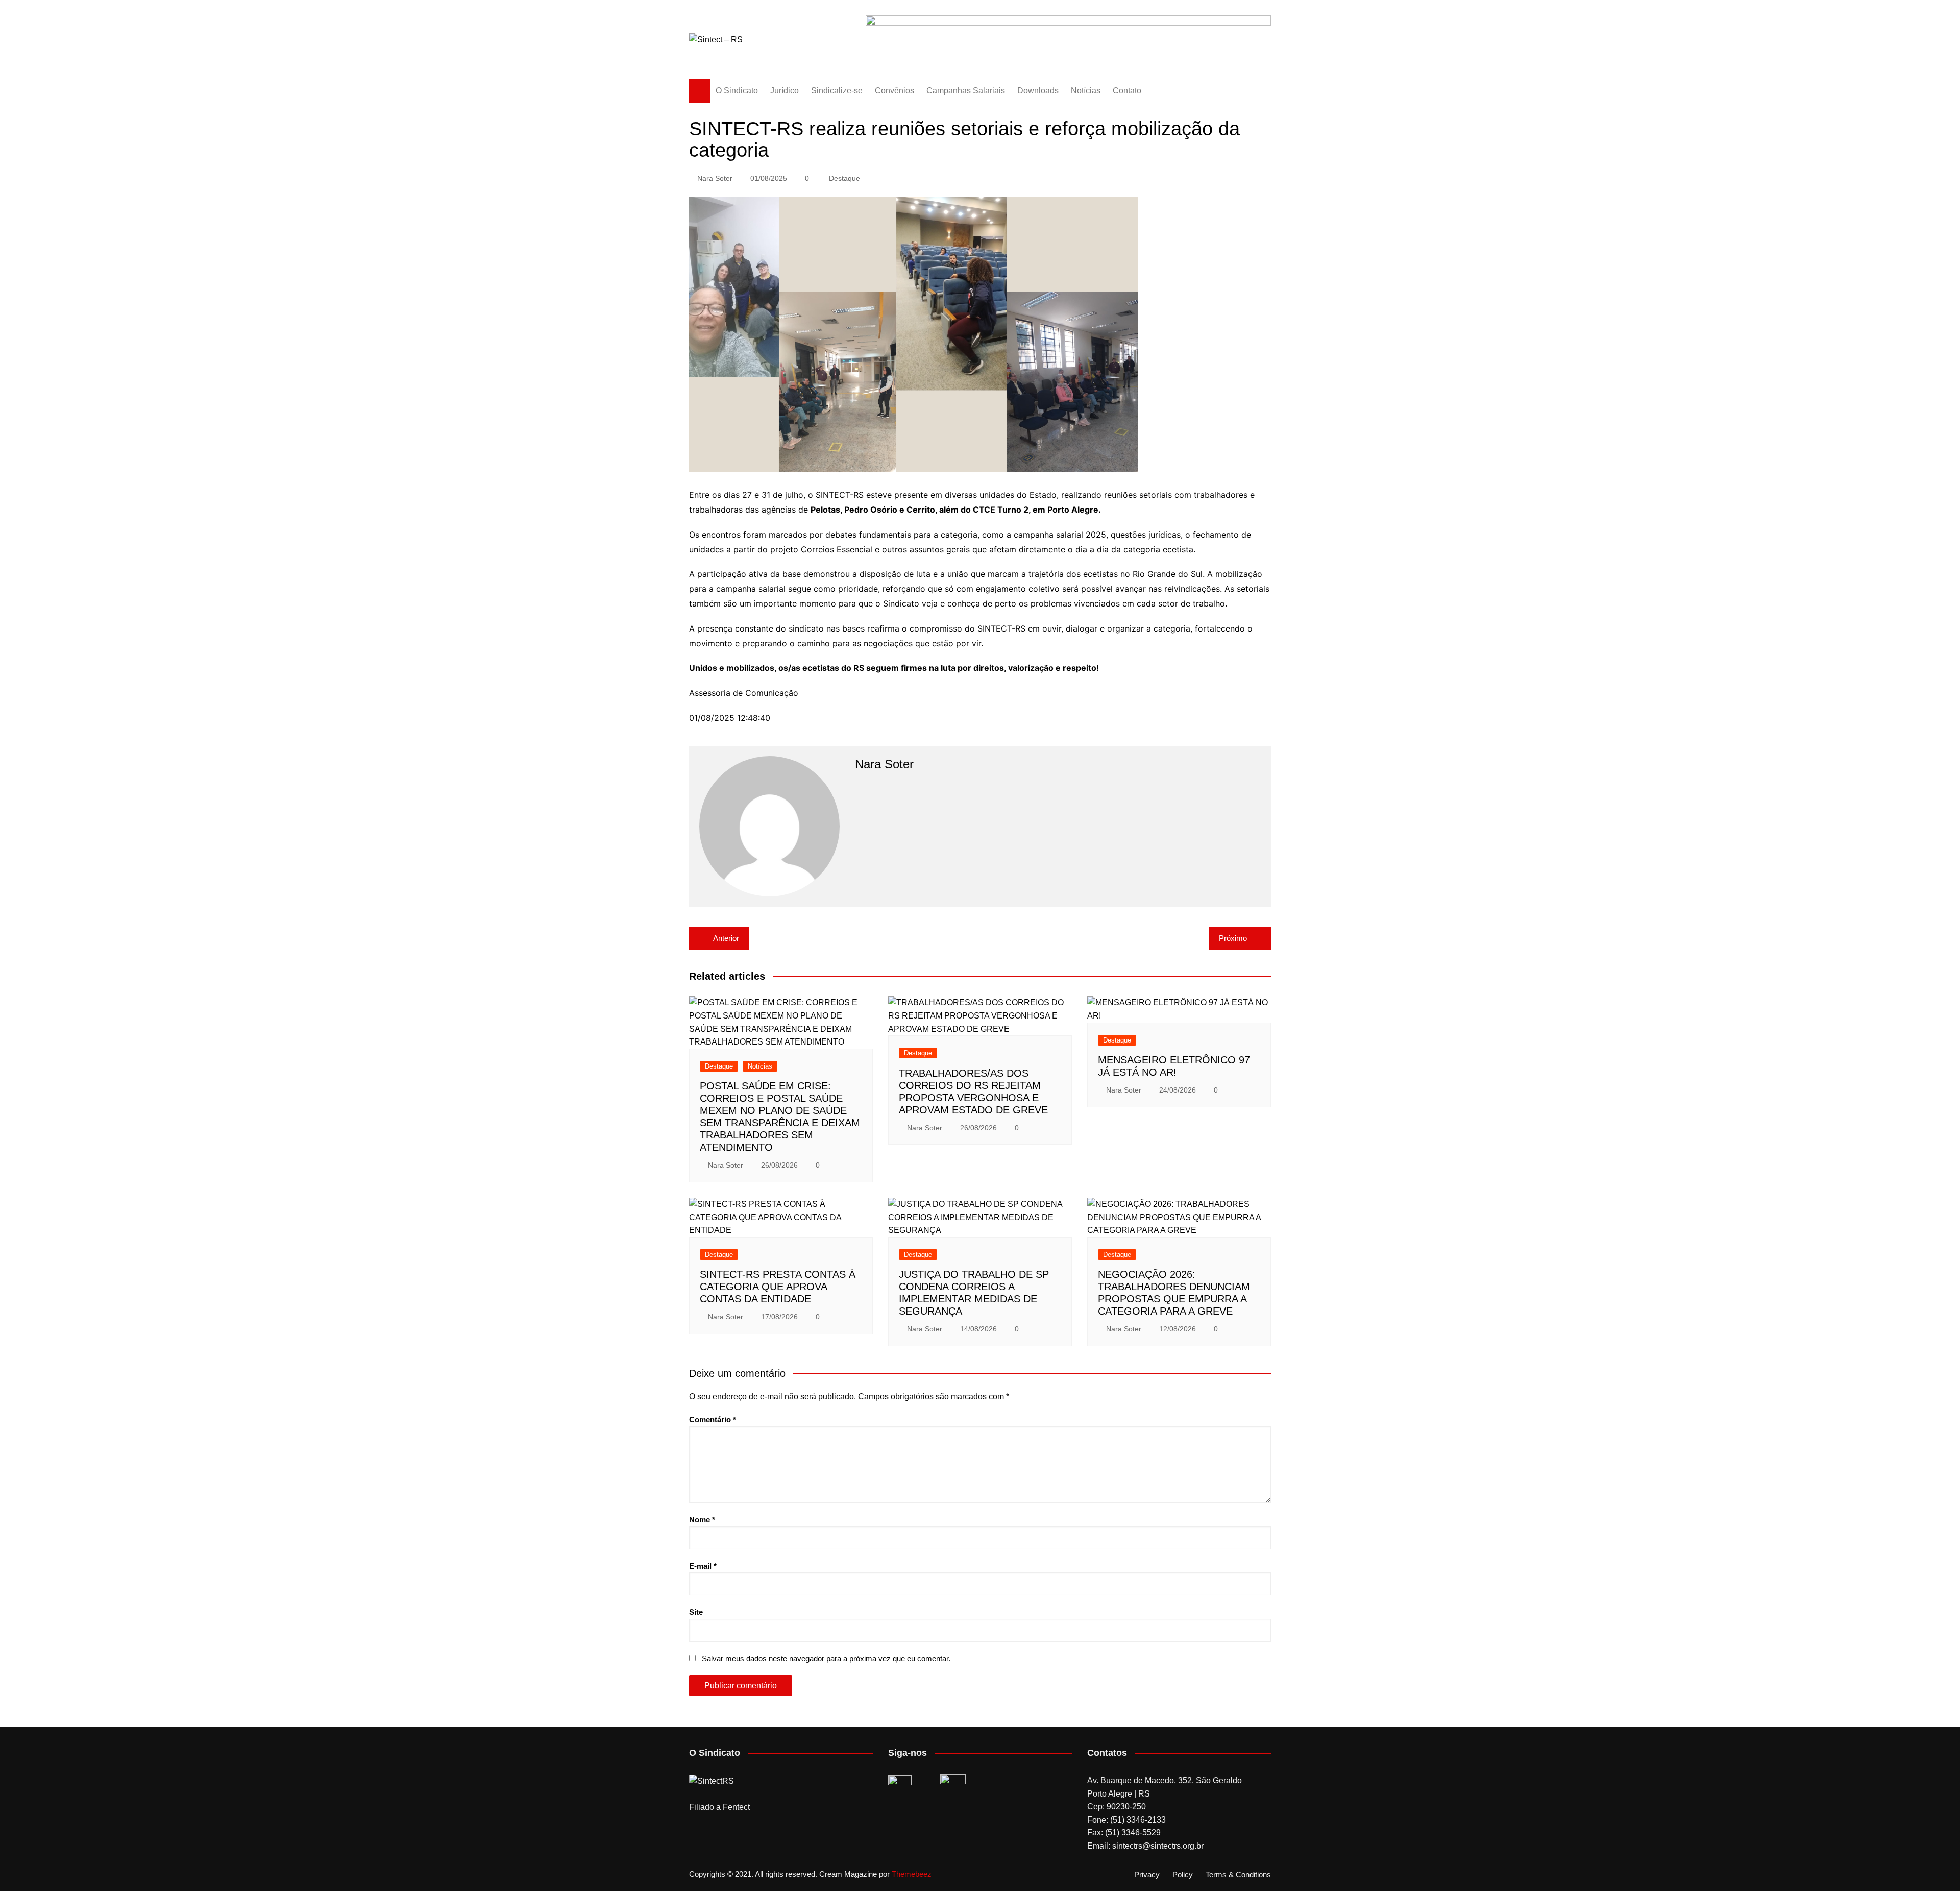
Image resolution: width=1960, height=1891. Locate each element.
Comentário (713, 1420)
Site (696, 1612)
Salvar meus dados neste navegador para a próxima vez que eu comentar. (826, 1658)
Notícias (1086, 91)
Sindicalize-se (837, 91)
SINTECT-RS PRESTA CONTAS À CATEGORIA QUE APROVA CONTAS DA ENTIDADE (778, 1287)
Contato (1127, 91)
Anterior (726, 938)
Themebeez (912, 1874)
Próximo (1233, 938)
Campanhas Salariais (966, 91)
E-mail (703, 1566)
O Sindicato (737, 91)
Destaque (844, 178)
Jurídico (785, 91)
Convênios (895, 91)
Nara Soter (715, 178)
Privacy (1147, 1875)
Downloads (1038, 91)
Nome (702, 1520)
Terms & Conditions (1238, 1875)
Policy (1183, 1875)
